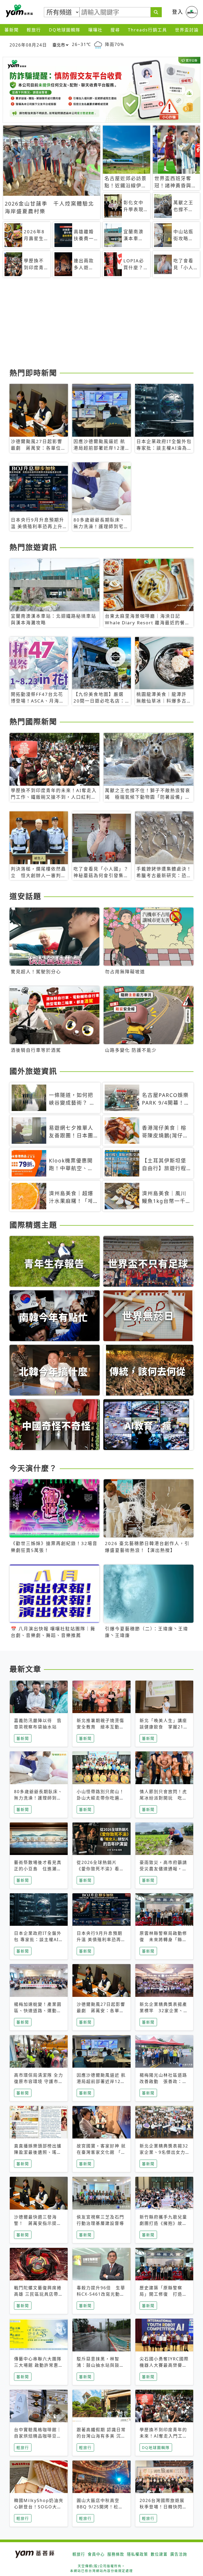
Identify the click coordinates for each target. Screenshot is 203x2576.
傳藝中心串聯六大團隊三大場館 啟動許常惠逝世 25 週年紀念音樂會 (39, 2365)
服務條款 (116, 2554)
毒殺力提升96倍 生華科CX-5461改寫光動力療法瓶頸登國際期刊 (101, 2294)
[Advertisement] (101, 325)
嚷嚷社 (95, 30)
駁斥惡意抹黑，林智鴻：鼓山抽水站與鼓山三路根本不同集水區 (100, 2365)
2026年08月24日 (28, 45)
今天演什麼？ (33, 1468)
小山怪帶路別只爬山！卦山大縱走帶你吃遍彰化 (100, 1798)
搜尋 (115, 30)
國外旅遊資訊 (33, 1071)
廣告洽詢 (179, 2554)
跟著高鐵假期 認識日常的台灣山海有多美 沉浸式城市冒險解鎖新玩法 (101, 2436)
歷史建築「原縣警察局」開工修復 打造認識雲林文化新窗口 (163, 2294)
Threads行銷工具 (147, 30)
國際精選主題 (33, 1225)
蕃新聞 (12, 30)
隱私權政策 (137, 2554)
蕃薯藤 (19, 11)
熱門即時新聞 (33, 373)
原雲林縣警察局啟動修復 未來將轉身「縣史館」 (163, 1940)
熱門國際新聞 (33, 722)
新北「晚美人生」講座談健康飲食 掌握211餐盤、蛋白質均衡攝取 (163, 1727)
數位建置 (159, 2554)
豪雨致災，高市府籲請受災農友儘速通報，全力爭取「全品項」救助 (163, 1869)
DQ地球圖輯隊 (65, 30)
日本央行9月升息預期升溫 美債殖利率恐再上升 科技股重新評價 (101, 1940)
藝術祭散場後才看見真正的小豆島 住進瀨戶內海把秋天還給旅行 (38, 1869)
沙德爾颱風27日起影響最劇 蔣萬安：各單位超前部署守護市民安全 (101, 2011)
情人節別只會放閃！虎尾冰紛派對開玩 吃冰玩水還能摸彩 (163, 1798)
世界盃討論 (187, 30)
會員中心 (96, 2554)
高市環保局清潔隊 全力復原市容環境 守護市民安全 (39, 2081)
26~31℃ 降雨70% (98, 45)
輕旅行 (34, 30)
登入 (178, 12)
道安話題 (25, 896)
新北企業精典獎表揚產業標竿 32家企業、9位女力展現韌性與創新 (163, 2011)
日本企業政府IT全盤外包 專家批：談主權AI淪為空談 (39, 1940)
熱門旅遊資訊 (33, 547)
